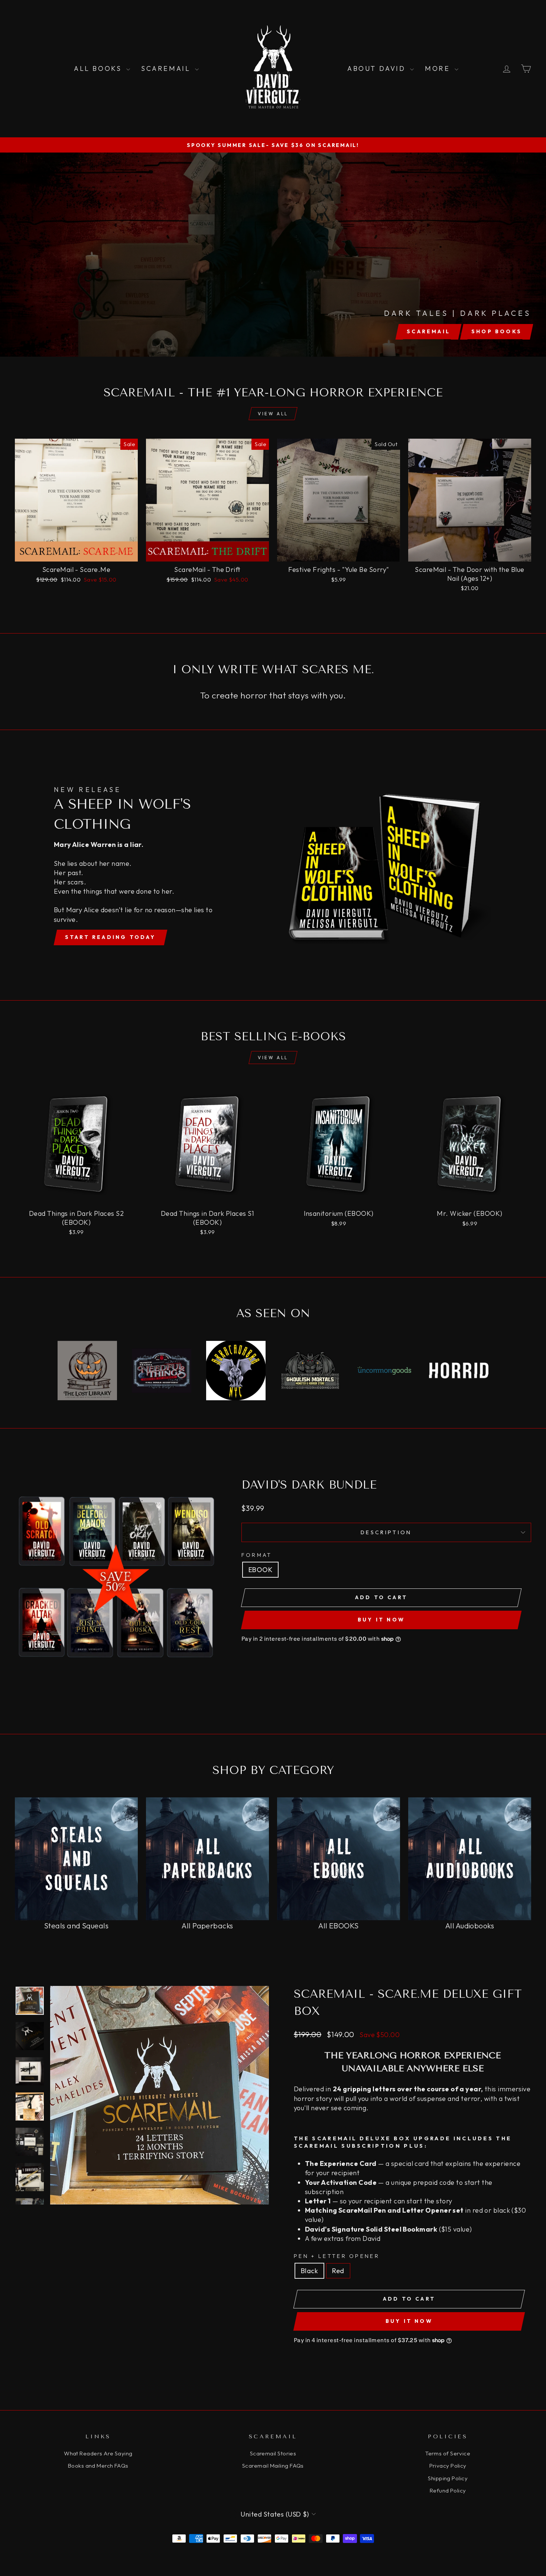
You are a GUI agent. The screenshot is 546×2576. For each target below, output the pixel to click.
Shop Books (497, 331)
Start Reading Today (110, 937)
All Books (99, 68)
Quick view (77, 553)
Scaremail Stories (273, 2453)
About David (378, 68)
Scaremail (167, 68)
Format (257, 1555)
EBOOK (260, 1570)
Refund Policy (448, 2490)
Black (309, 2271)
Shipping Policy (448, 2478)
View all (273, 414)
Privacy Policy (448, 2466)
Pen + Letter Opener (337, 2256)
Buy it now (381, 1620)
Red (338, 2271)
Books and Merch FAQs (98, 2466)
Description (386, 1532)
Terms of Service (448, 2453)
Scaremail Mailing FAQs (273, 2466)
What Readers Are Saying (98, 2453)
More (439, 68)
